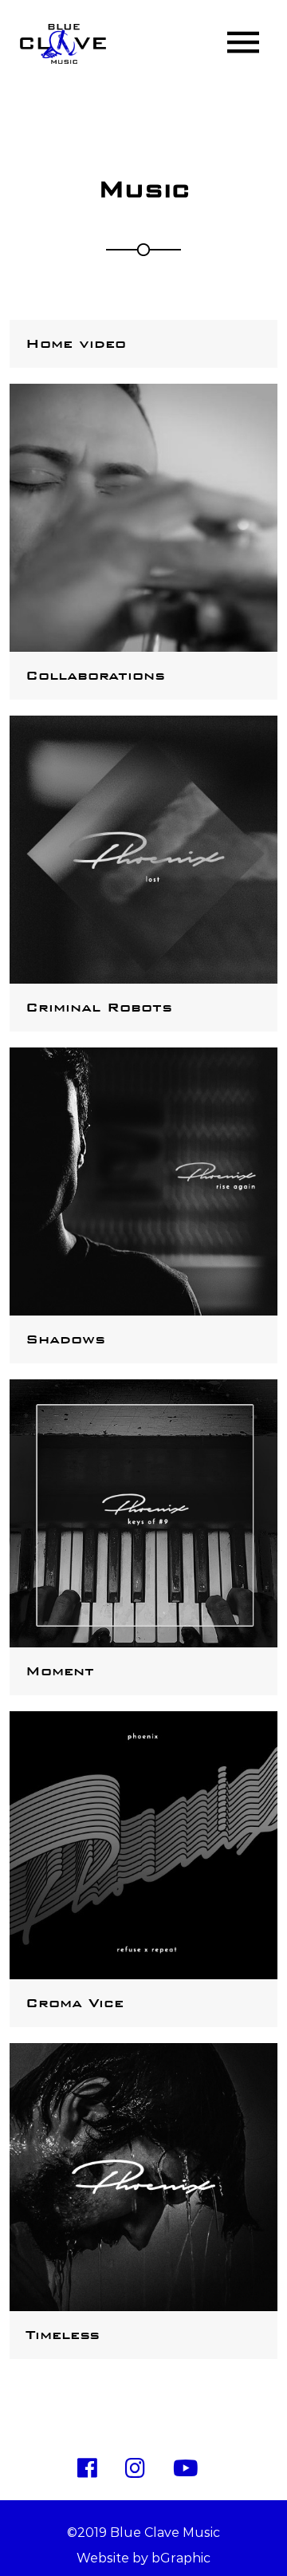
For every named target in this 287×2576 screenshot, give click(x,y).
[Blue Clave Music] (63, 44)
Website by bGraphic (143, 2558)
